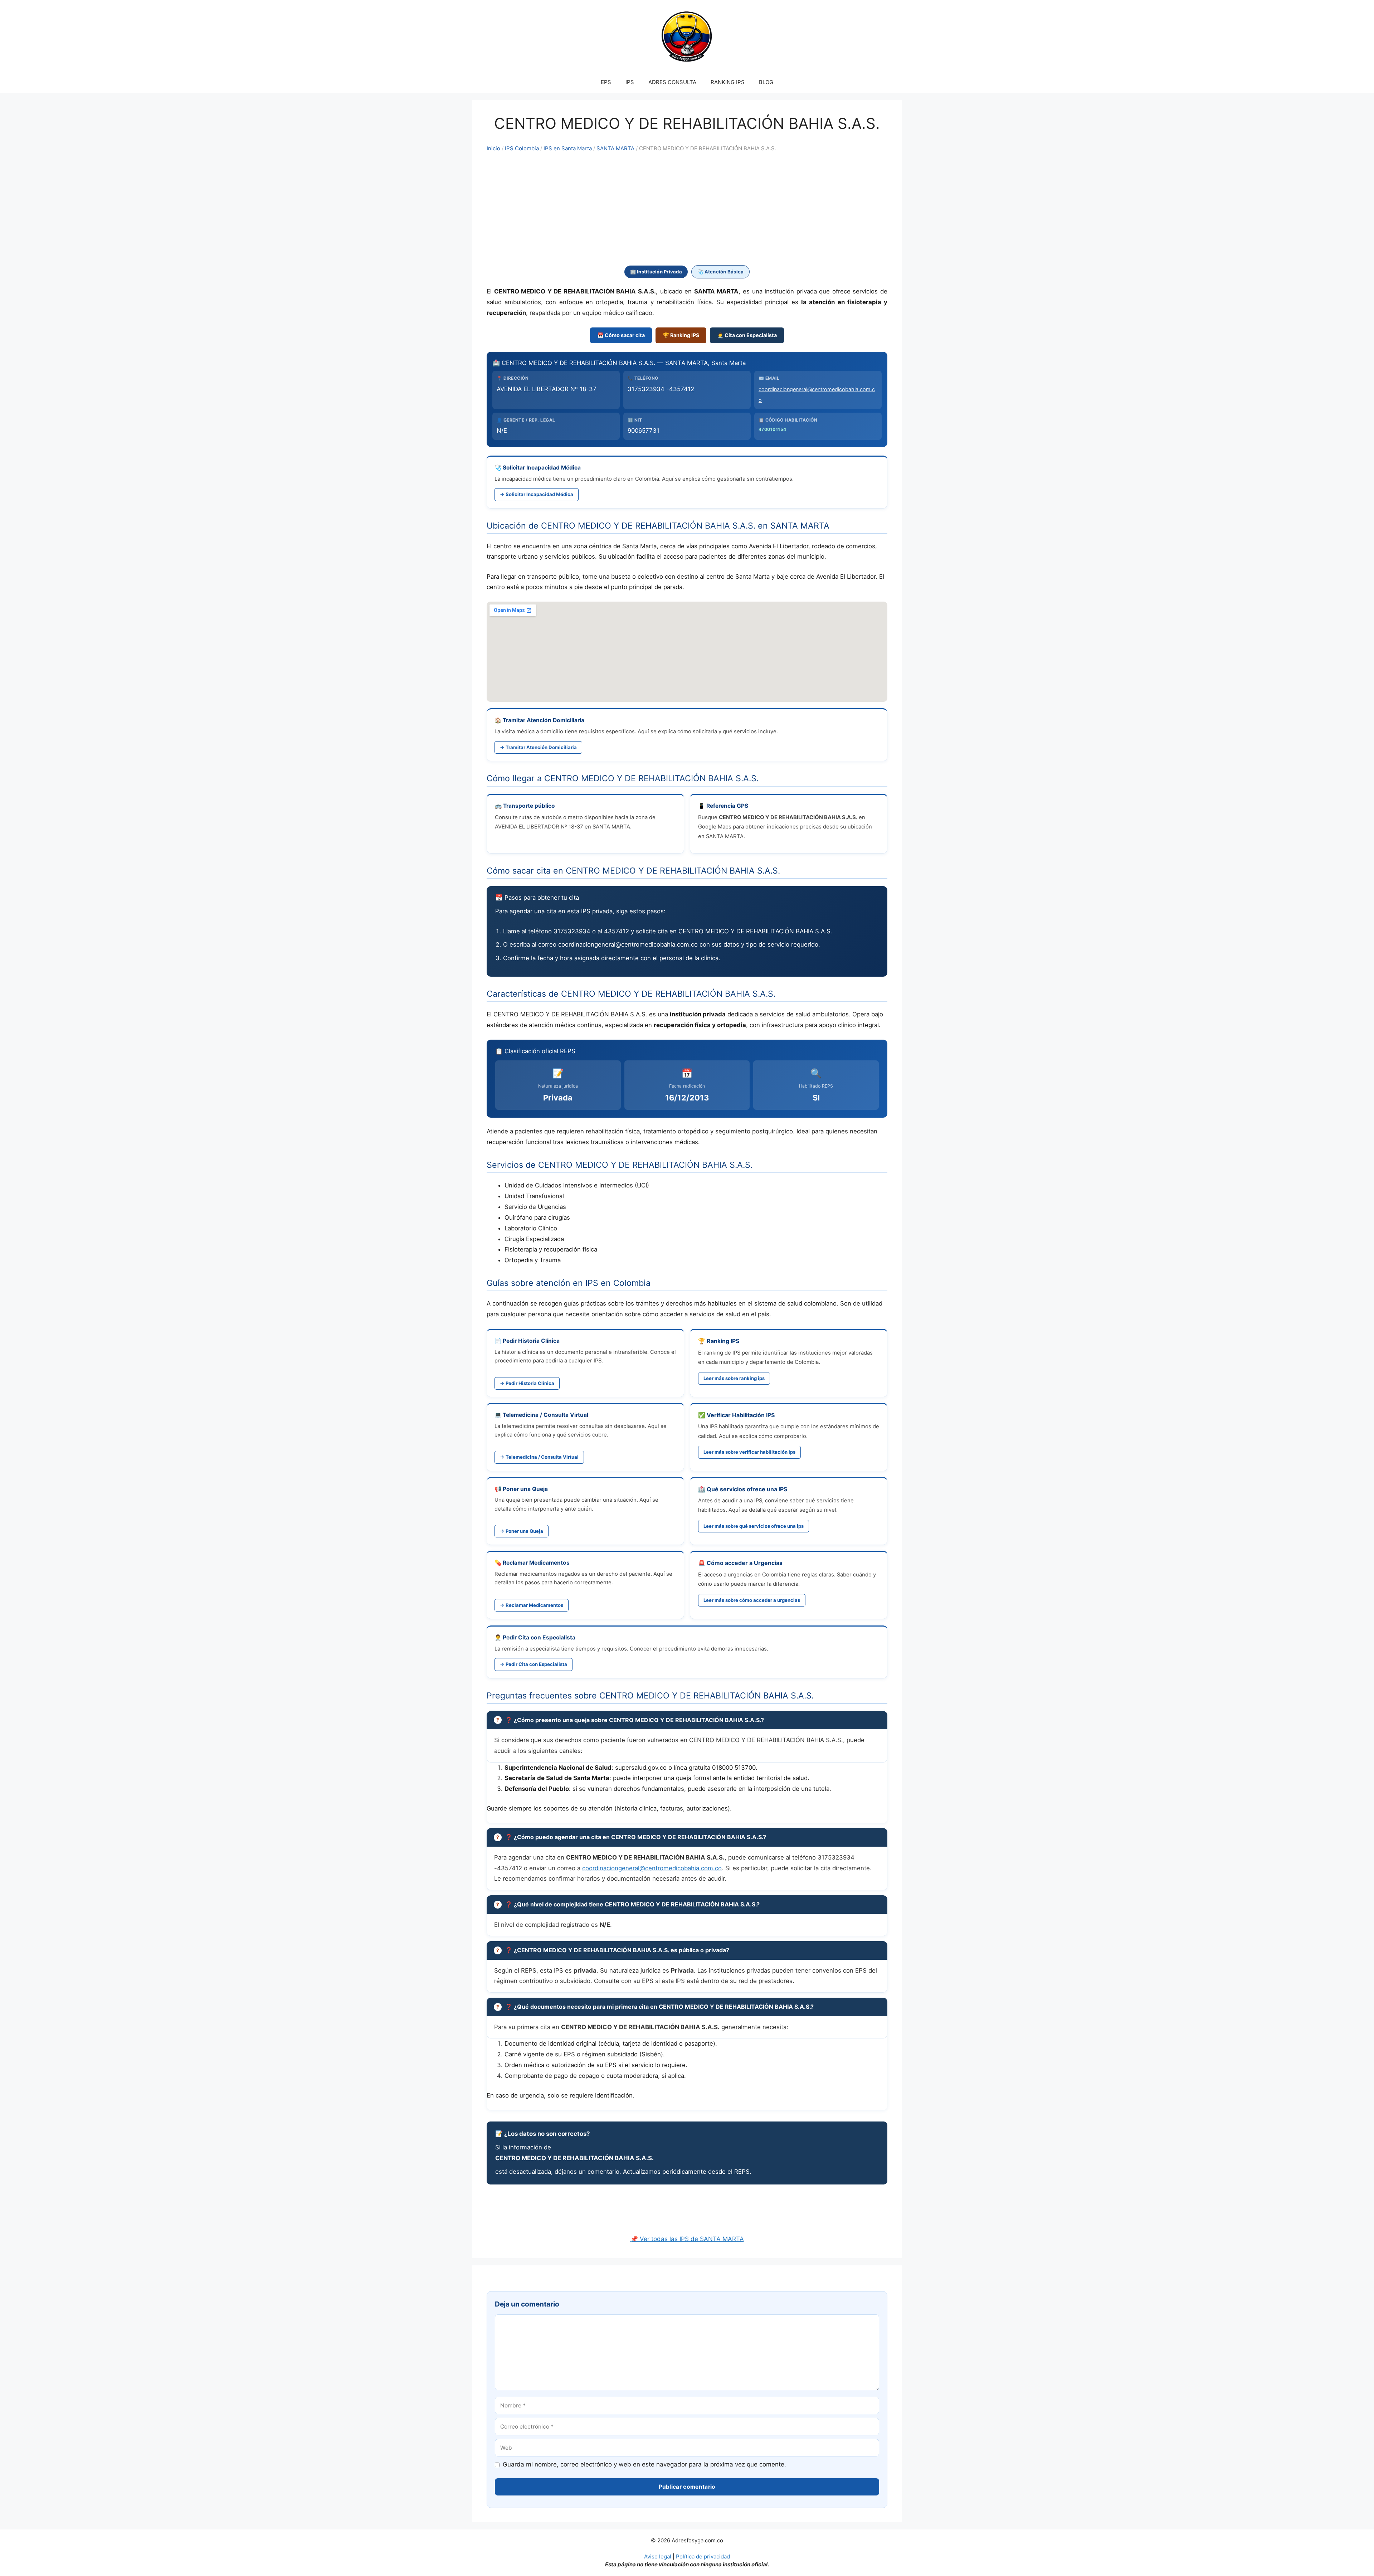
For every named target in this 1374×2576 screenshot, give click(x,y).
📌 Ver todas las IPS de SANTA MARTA (687, 2239)
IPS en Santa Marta (568, 149)
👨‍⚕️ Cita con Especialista (747, 335)
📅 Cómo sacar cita (621, 335)
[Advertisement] (687, 209)
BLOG (766, 82)
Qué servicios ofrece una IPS (747, 1489)
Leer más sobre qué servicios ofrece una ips (754, 1526)
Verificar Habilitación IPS (741, 1415)
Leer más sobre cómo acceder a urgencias (752, 1600)
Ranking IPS (723, 1341)
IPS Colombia (522, 149)
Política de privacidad (703, 2556)
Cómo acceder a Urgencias (745, 1563)
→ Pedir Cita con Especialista (533, 1664)
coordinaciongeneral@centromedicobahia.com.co (652, 1868)
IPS (630, 82)
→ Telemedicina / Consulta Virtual (539, 1457)
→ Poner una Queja (522, 1531)
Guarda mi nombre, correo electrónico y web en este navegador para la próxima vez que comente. (644, 2464)
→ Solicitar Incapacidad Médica (537, 494)
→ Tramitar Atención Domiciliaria (538, 747)
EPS (606, 82)
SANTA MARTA (615, 149)
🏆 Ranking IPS (681, 335)
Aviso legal (658, 2556)
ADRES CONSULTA (672, 82)
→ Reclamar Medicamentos (532, 1605)
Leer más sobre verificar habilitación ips (749, 1452)
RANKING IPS (728, 82)
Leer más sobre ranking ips (734, 1378)
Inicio (493, 149)
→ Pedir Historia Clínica (527, 1383)
